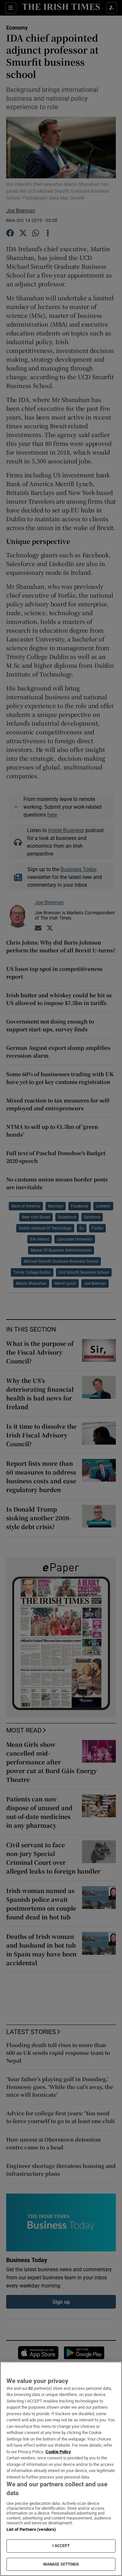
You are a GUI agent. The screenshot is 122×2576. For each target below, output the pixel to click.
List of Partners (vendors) (31, 2529)
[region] (61, 2469)
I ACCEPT (61, 2546)
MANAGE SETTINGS (61, 2564)
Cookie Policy (58, 2452)
